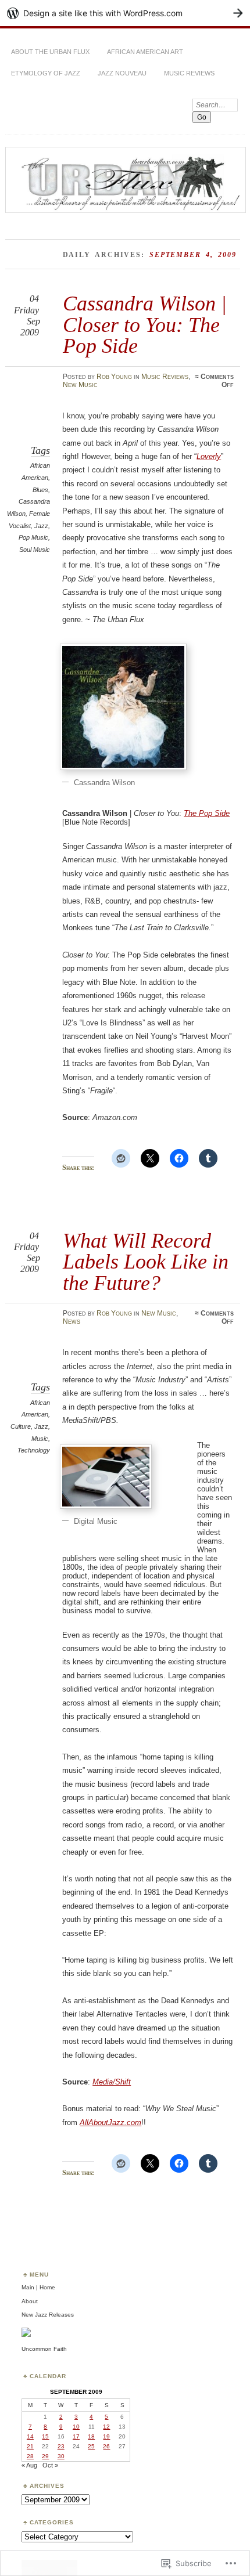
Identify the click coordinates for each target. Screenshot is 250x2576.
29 (45, 2456)
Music (40, 1439)
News (72, 1321)
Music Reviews (189, 73)
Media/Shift (112, 2082)
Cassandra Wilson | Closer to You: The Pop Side (145, 324)
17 (76, 2436)
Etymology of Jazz (46, 73)
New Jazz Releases (48, 2315)
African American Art (145, 52)
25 (91, 2446)
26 (106, 2446)
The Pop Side (207, 813)
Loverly (209, 456)
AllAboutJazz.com (110, 2122)
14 (30, 2436)
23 (61, 2446)
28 (30, 2456)
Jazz (41, 526)
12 (106, 2427)
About (30, 2301)
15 (45, 2436)
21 (30, 2446)
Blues (40, 490)
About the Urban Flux (50, 52)
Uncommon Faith (44, 2349)
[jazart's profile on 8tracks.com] (26, 2335)
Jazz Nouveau (122, 73)
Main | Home (38, 2287)
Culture (21, 1426)
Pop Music (33, 537)
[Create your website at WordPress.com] (125, 13)
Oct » (50, 2465)
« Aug (29, 2465)
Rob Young (114, 377)
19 (106, 2436)
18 (91, 2436)
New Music (80, 385)
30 (61, 2456)
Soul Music (35, 550)
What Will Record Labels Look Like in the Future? (146, 1262)
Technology (34, 1450)
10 (76, 2427)
